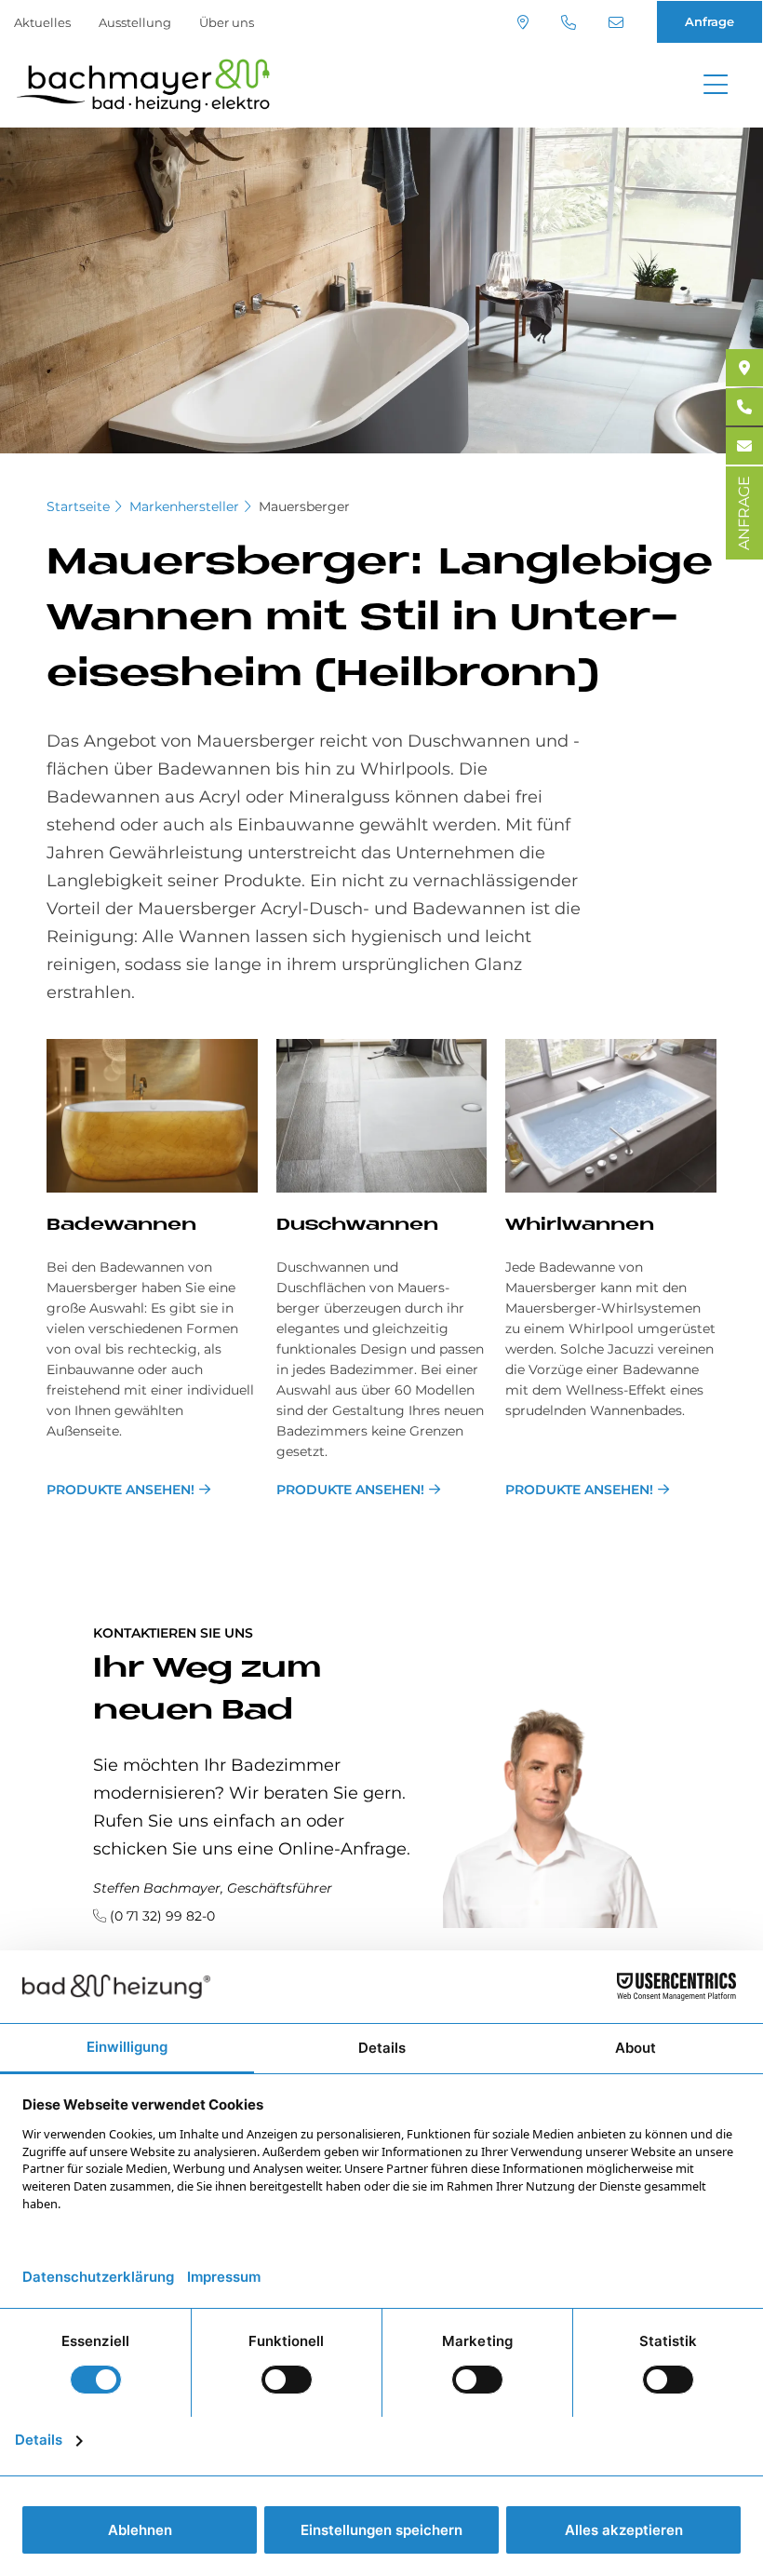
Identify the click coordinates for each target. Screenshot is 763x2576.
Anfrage (709, 21)
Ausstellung (135, 22)
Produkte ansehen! (120, 1490)
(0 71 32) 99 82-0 (571, 22)
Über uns (227, 22)
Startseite (78, 506)
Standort (525, 22)
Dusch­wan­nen (357, 1226)
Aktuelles (42, 22)
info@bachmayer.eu (618, 22)
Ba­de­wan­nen (121, 1226)
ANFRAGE (744, 513)
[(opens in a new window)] (744, 368)
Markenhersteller (184, 506)
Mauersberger (304, 506)
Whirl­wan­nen (580, 1226)
